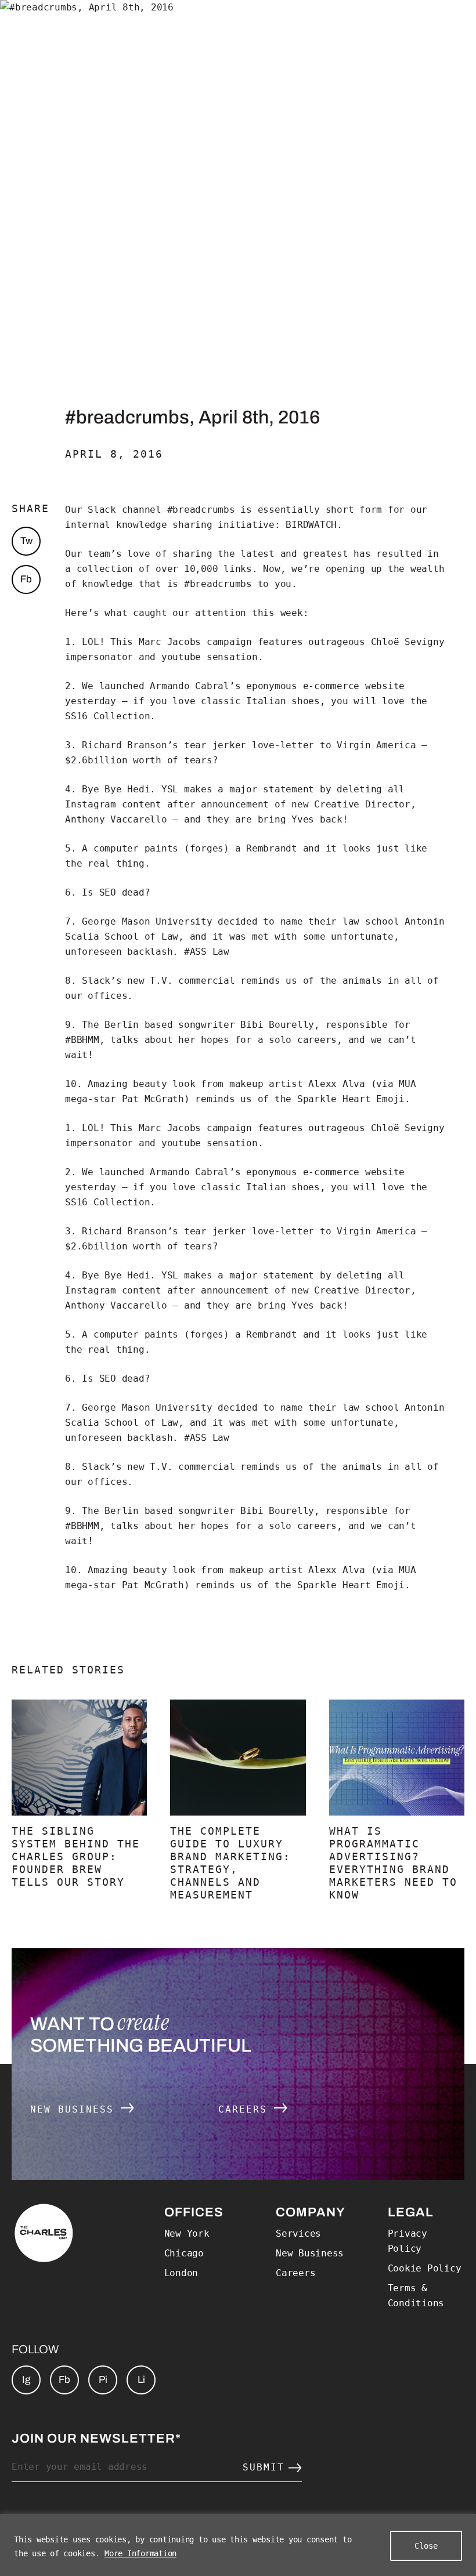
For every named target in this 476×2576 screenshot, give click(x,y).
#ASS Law (207, 952)
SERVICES (153, 26)
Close (426, 2546)
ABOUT (86, 26)
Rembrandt (272, 848)
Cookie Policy (425, 2268)
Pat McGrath (153, 1099)
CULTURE (350, 26)
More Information (140, 2553)
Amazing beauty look (141, 1084)
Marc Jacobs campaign (195, 642)
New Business (75, 2109)
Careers (246, 2109)
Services (298, 2233)
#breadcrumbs (201, 510)
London (181, 2273)
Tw (26, 541)
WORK (35, 26)
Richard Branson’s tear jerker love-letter (198, 745)
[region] (238, 2545)
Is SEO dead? (116, 892)
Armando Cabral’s (195, 686)
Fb (26, 579)
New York (187, 2233)
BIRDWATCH (311, 525)
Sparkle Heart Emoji (351, 1099)
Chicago (184, 2253)
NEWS (409, 26)
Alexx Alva (337, 1084)
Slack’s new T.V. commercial (158, 981)
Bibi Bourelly (277, 1025)
